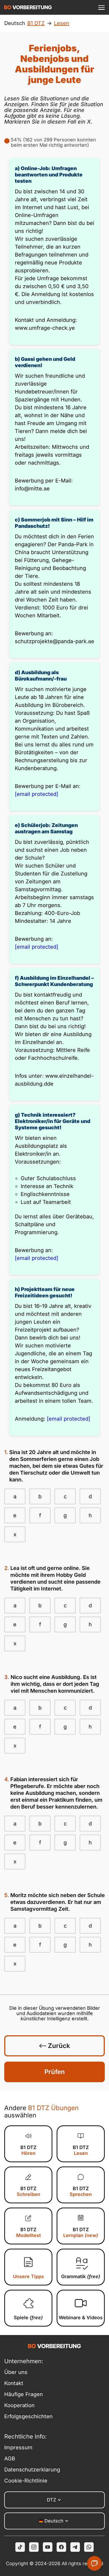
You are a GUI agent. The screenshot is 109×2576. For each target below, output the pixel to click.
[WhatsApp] (89, 2547)
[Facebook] (61, 2547)
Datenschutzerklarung (29, 2470)
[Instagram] (34, 2547)
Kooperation (19, 2405)
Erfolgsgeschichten (28, 2416)
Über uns (16, 2372)
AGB (10, 2459)
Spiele (28, 2318)
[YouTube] (48, 2547)
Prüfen (55, 2072)
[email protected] (37, 794)
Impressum (18, 2447)
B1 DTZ (28, 2150)
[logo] (28, 7)
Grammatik (81, 2276)
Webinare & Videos (81, 2318)
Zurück (58, 2046)
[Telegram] (75, 2547)
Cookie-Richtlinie (26, 2481)
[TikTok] (20, 2547)
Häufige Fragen (24, 2394)
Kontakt (14, 2383)
